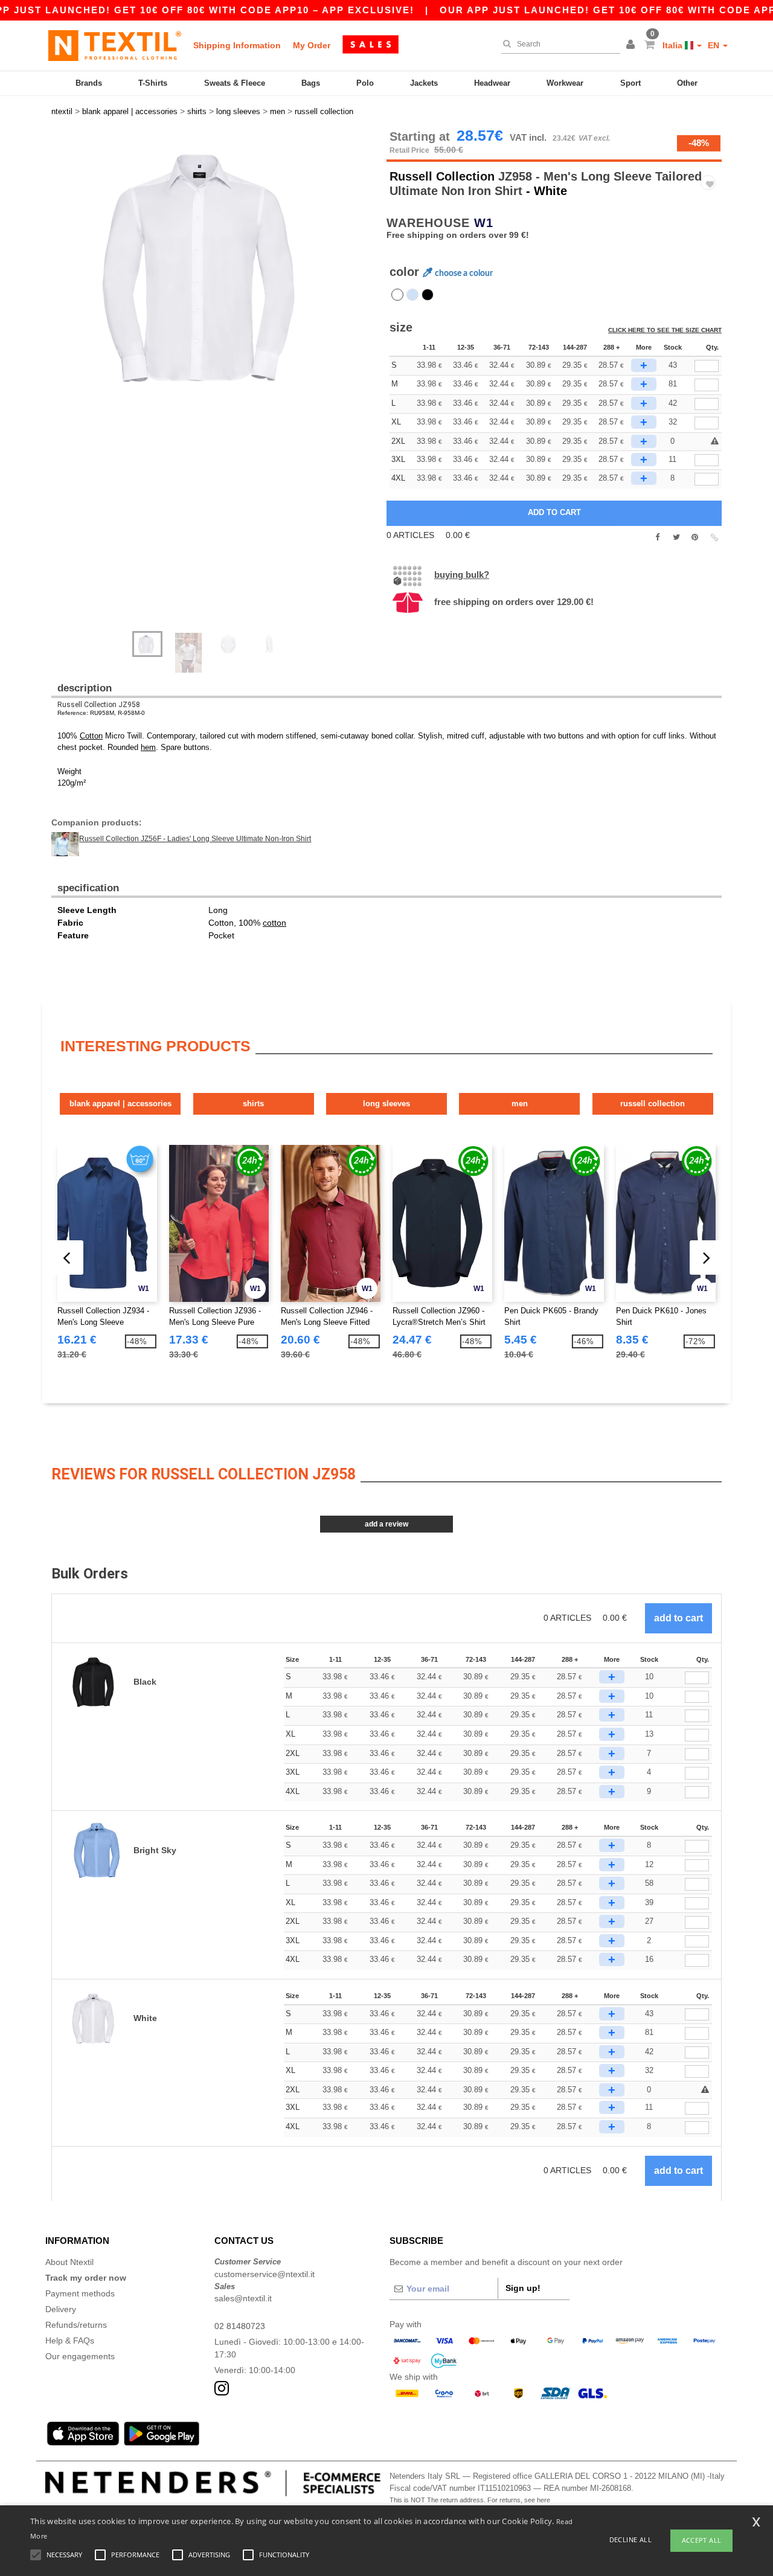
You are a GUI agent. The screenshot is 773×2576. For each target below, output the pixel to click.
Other (687, 83)
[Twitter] (676, 537)
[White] (397, 295)
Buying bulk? (462, 575)
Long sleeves (386, 1104)
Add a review (386, 1524)
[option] (214, 269)
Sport (630, 83)
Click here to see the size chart (665, 330)
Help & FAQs (70, 2341)
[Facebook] (657, 537)
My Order (312, 45)
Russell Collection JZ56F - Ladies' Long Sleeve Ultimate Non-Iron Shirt (195, 839)
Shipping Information (237, 45)
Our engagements (80, 2356)
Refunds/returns (76, 2325)
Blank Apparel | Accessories (120, 1104)
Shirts (253, 1104)
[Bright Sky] (412, 295)
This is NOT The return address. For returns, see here (470, 2500)
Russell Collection (442, 176)
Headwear (492, 83)
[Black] (428, 295)
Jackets (424, 83)
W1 (484, 223)
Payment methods (80, 2293)
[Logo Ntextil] (115, 45)
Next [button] (223, 386)
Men (520, 1104)
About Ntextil (69, 2262)
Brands (89, 83)
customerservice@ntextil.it (265, 2274)
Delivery (61, 2309)
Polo (365, 83)
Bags (311, 83)
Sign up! (523, 2288)
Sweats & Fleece (235, 83)
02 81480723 (240, 2326)
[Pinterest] (695, 537)
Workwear (565, 83)
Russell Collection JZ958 (99, 705)
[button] (632, 45)
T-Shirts (153, 83)
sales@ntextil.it (243, 2298)
